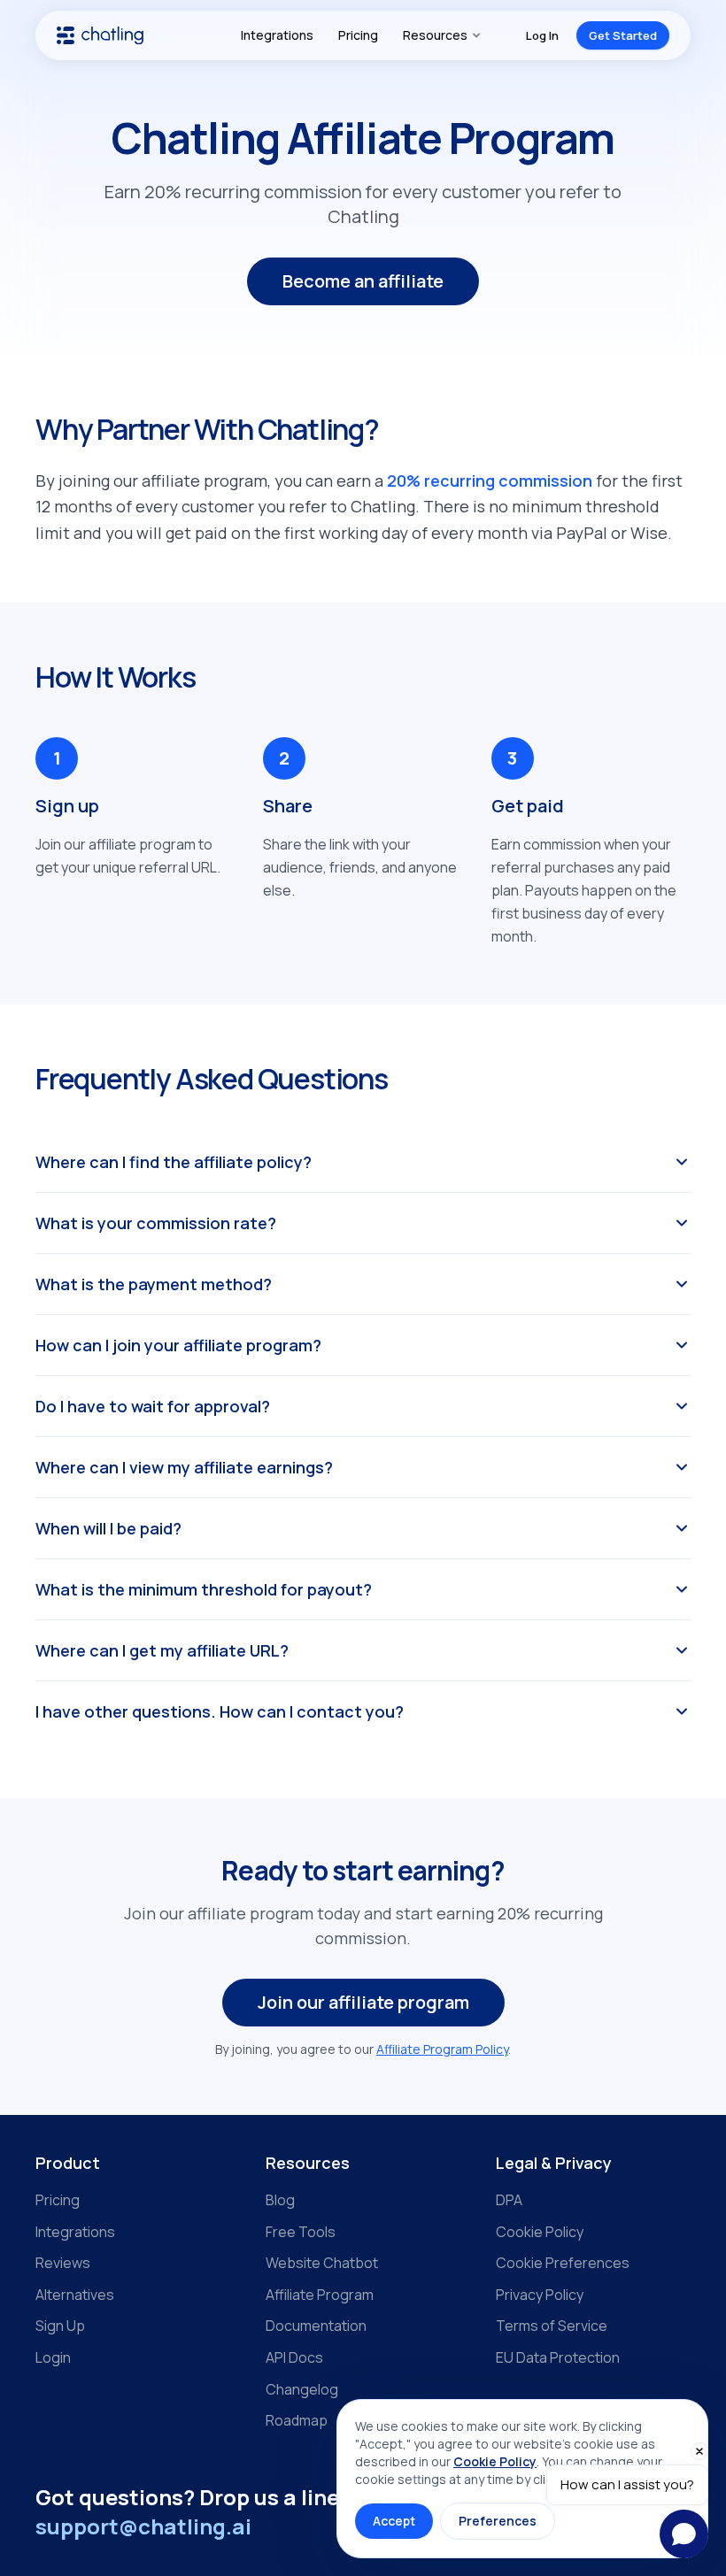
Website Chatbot (322, 2263)
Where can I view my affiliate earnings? (184, 1467)
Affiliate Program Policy (442, 2049)
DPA (509, 2200)
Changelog (302, 2389)
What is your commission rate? (156, 1223)
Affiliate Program (320, 2295)
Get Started (623, 35)
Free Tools (301, 2232)
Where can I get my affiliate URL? (162, 1650)
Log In (542, 35)
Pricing (358, 35)
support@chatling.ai (143, 2526)
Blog (280, 2200)
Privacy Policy (540, 2295)
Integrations (277, 35)
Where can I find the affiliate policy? (174, 1162)
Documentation (316, 2326)
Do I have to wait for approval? (153, 1406)
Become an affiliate (363, 281)
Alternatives (75, 2295)
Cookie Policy (540, 2232)
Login (53, 2357)
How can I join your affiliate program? (178, 1345)
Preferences (498, 2521)
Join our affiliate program (363, 2002)
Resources (435, 35)
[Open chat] (684, 2534)
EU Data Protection (558, 2357)
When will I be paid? (108, 1528)
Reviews (63, 2263)
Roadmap (297, 2420)
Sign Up (60, 2326)
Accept (394, 2521)
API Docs (294, 2357)
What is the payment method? (154, 1284)
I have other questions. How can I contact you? (220, 1711)
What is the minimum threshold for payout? (204, 1589)
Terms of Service (552, 2326)
